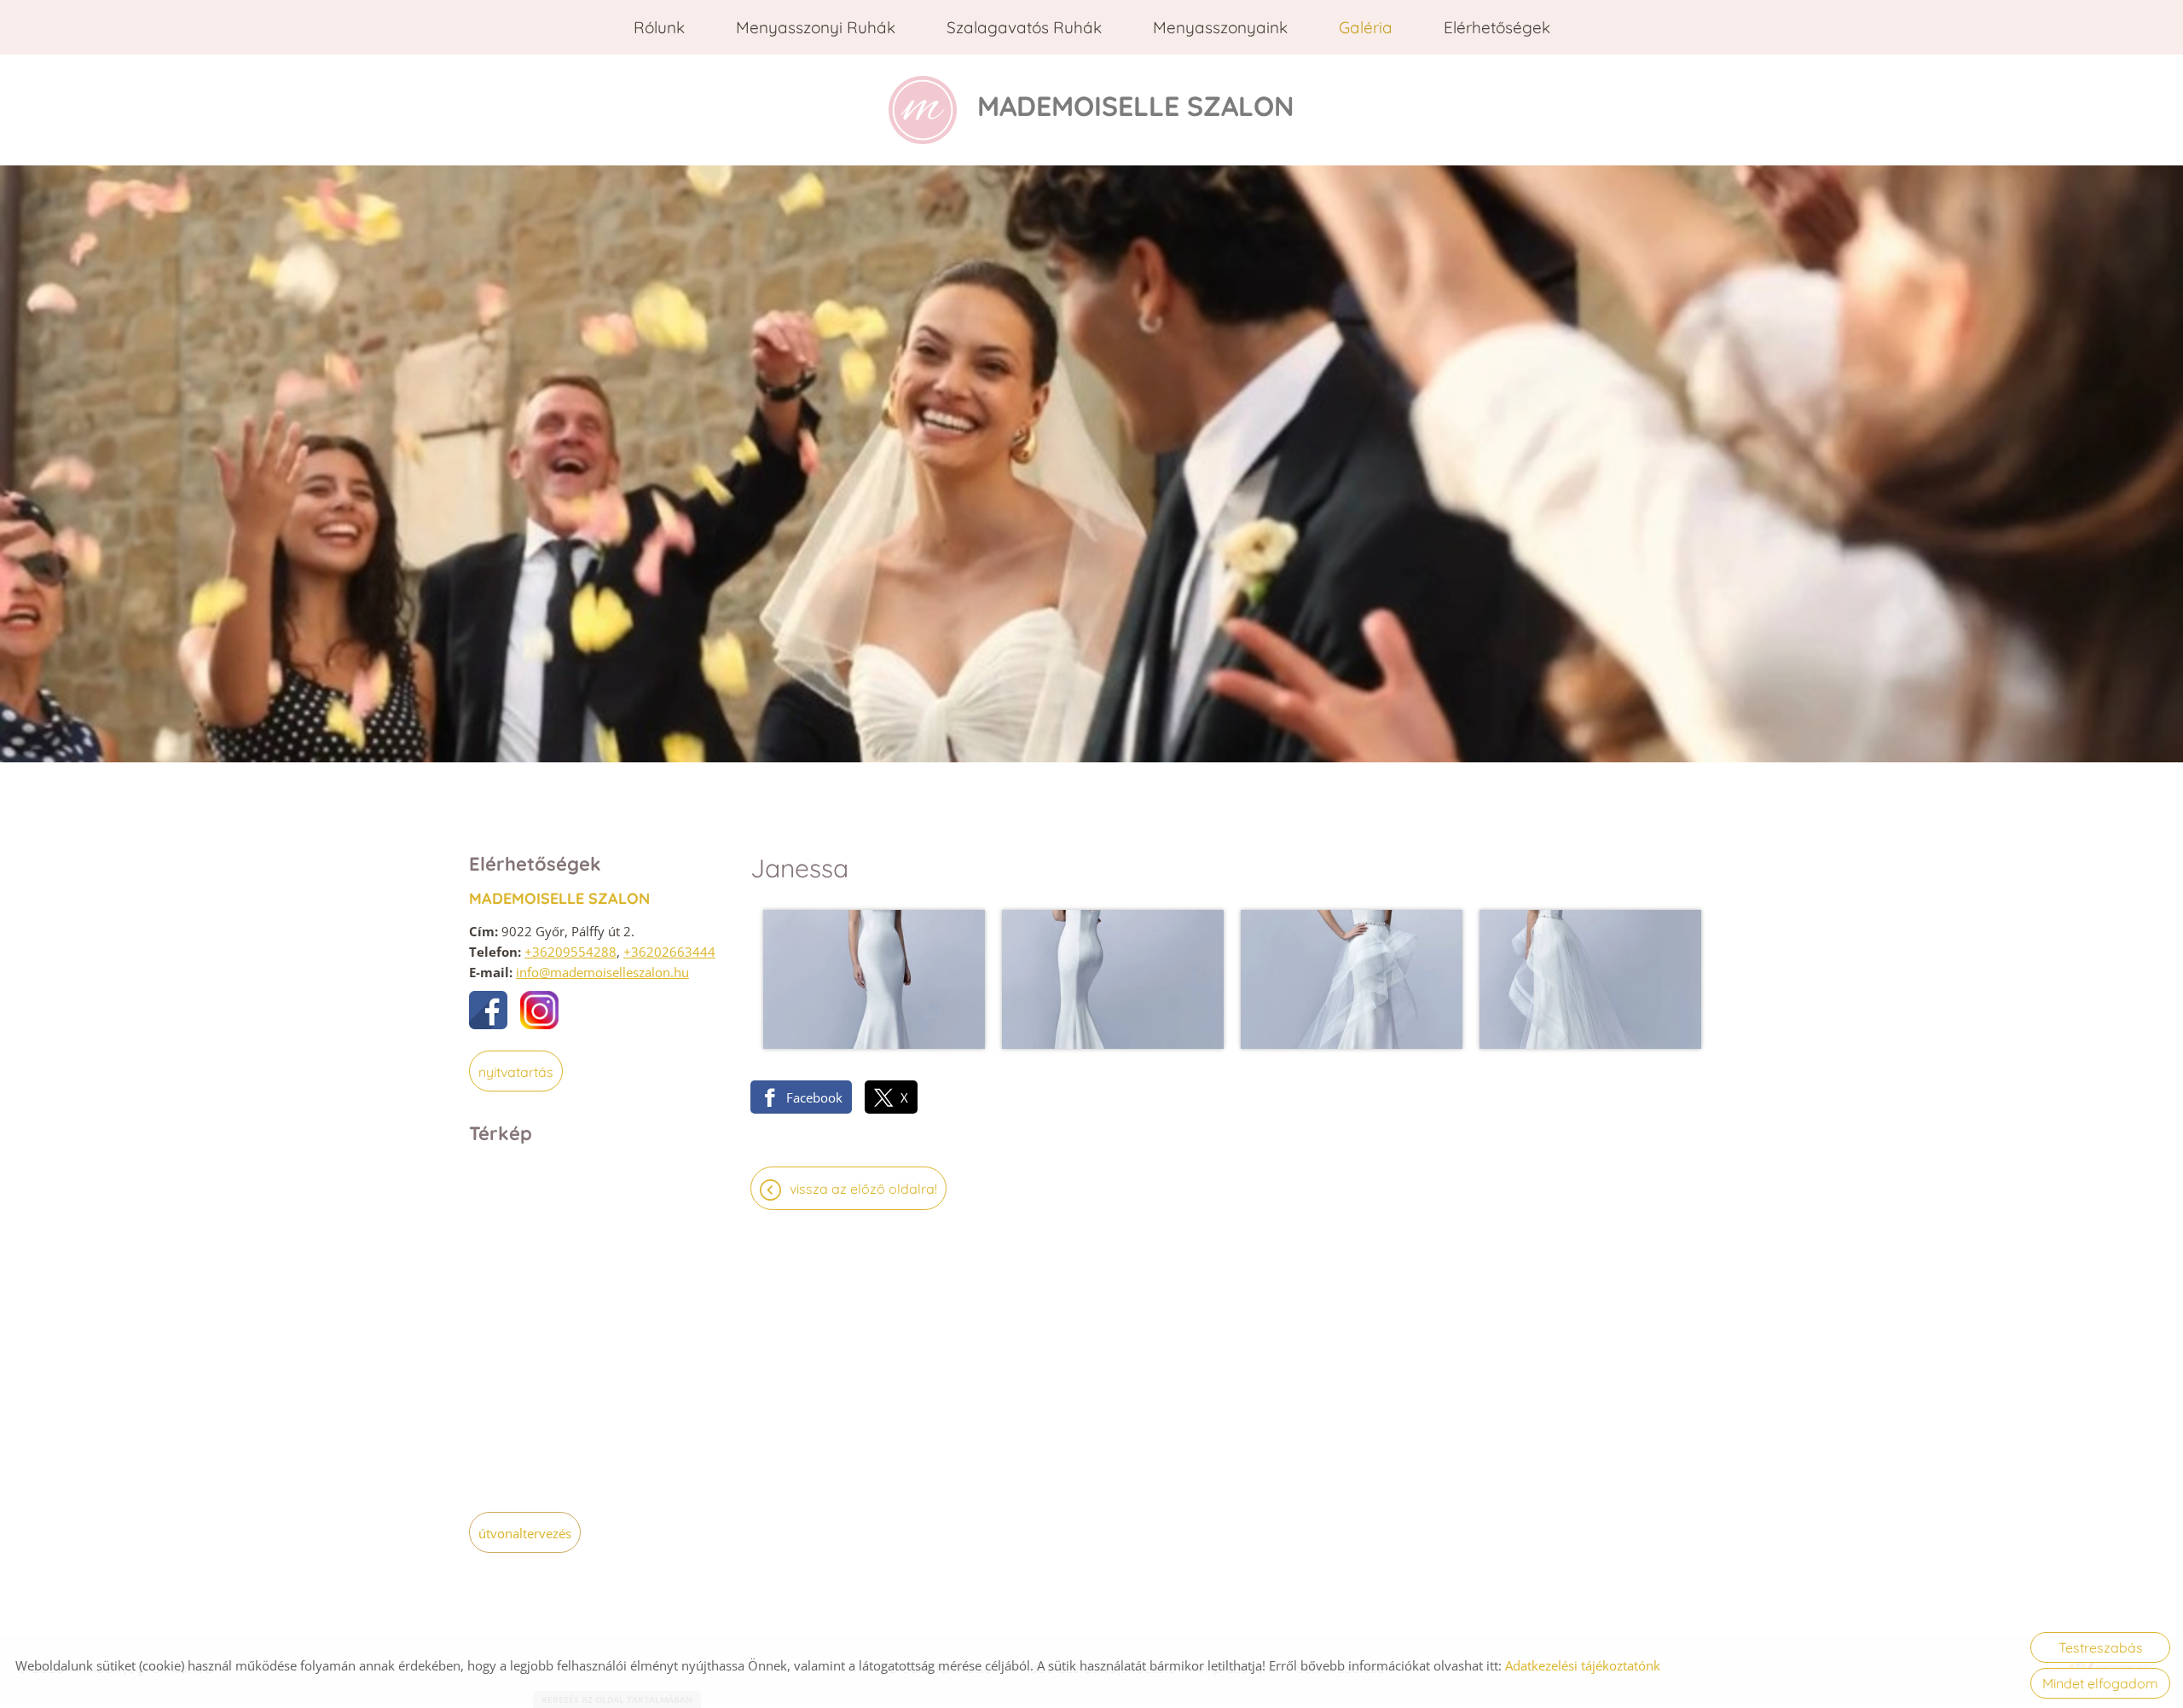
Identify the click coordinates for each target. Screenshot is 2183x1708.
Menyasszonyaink (1220, 27)
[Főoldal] (923, 110)
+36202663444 (669, 952)
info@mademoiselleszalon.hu (602, 972)
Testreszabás (2101, 1647)
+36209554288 (570, 952)
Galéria (1366, 27)
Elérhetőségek (1497, 27)
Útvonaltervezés (525, 1533)
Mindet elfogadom (2100, 1683)
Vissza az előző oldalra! (863, 1189)
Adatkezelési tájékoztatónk (1583, 1665)
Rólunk (659, 27)
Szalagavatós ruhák (1024, 27)
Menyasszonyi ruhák (816, 27)
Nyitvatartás (516, 1072)
